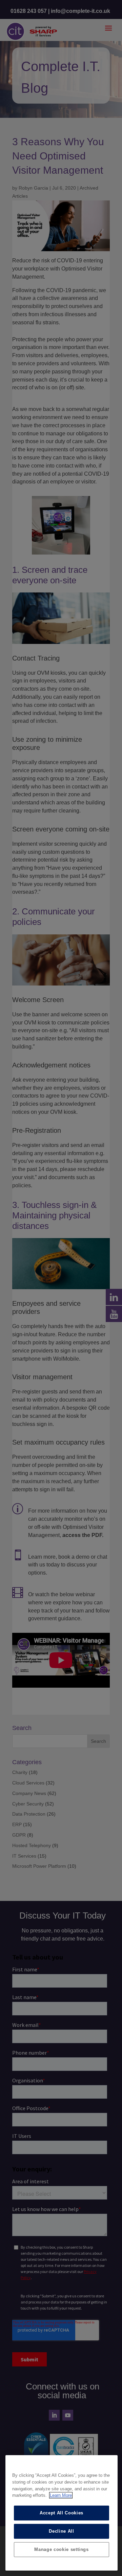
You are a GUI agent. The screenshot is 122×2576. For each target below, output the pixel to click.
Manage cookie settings (61, 2549)
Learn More (61, 2495)
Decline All (61, 2531)
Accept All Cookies (62, 2513)
